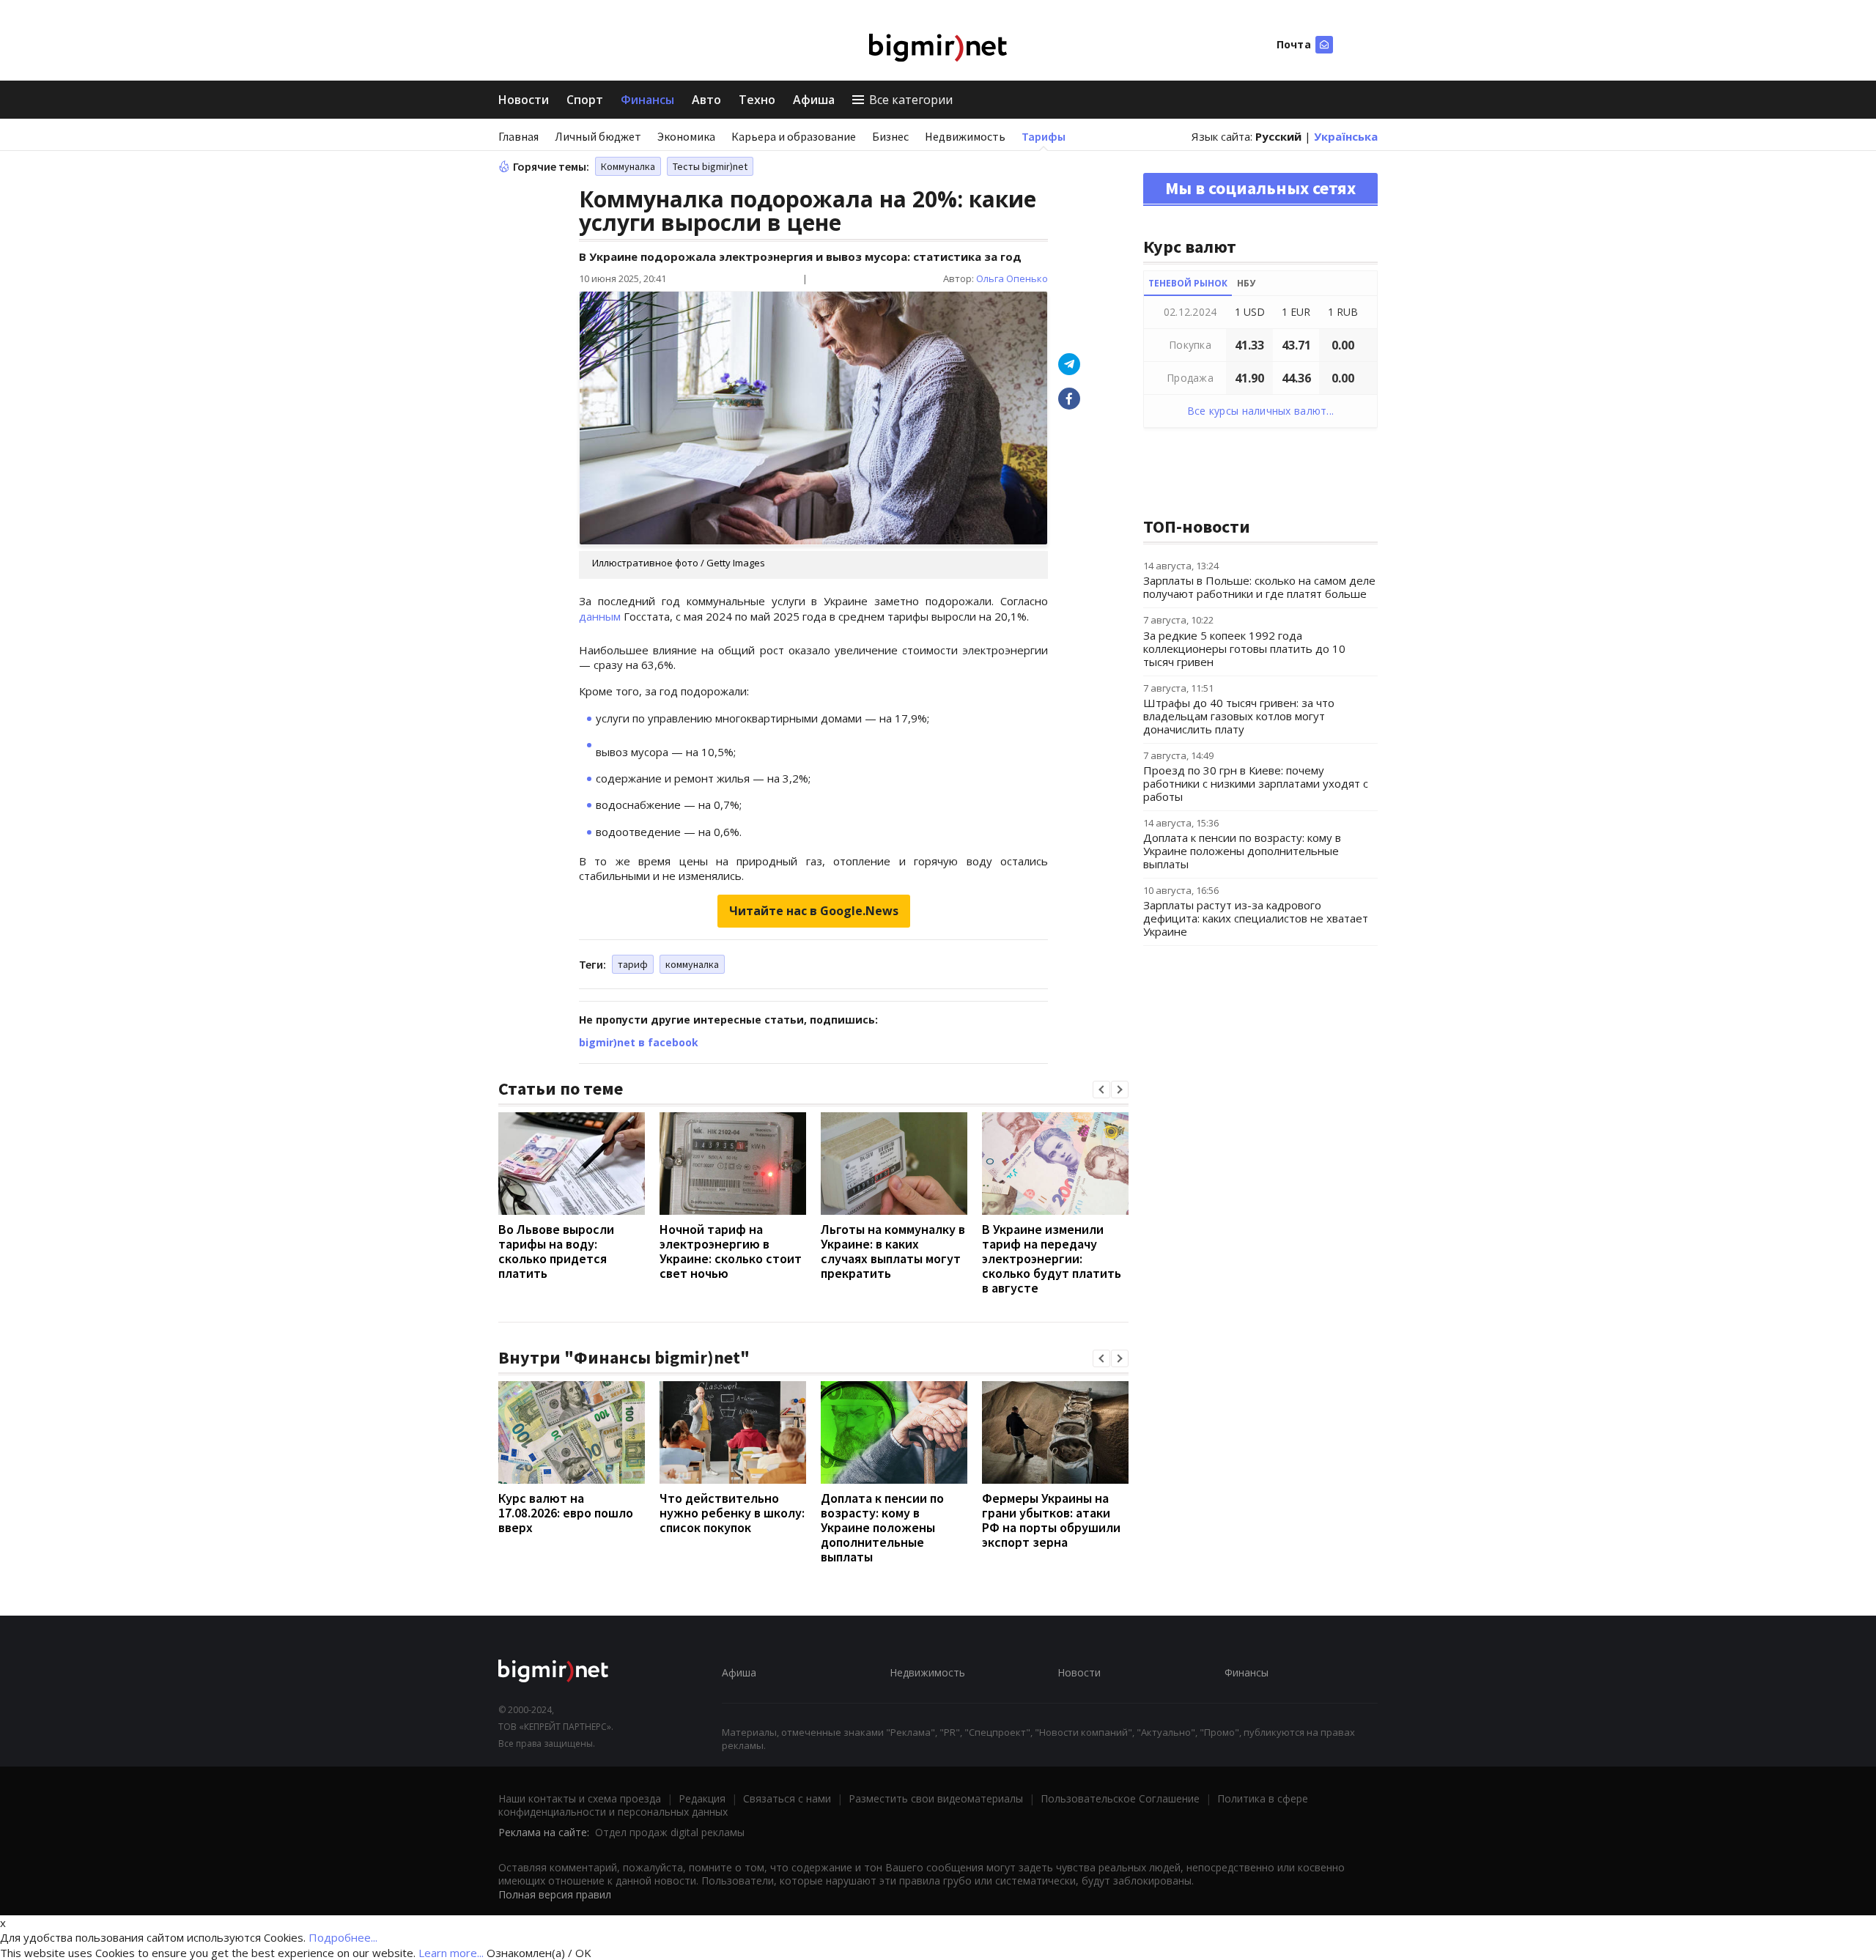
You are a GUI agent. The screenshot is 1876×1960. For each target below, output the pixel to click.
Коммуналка (628, 166)
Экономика (686, 136)
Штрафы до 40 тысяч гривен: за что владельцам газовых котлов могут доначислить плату (1239, 716)
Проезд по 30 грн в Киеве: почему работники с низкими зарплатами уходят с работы (1256, 783)
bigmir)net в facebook (639, 1042)
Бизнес (890, 136)
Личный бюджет (598, 136)
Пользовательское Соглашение (1120, 1798)
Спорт (585, 100)
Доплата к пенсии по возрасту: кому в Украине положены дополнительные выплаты (882, 1527)
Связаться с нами (787, 1798)
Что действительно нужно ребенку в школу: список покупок (732, 1513)
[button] (1101, 1090)
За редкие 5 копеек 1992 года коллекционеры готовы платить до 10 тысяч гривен (1244, 648)
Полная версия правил (555, 1894)
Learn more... (451, 1953)
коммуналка (692, 964)
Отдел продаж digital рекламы (670, 1832)
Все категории (911, 100)
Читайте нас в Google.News (814, 911)
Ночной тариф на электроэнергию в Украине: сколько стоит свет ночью (731, 1251)
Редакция (702, 1798)
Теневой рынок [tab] (1188, 283)
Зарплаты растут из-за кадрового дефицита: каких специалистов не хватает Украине (1256, 918)
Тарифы (1044, 136)
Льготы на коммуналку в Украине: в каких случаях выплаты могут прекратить (893, 1251)
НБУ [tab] (1246, 283)
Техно (757, 100)
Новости (524, 100)
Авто (706, 100)
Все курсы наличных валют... (1261, 411)
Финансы (647, 100)
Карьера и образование (794, 136)
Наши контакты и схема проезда (580, 1798)
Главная (518, 136)
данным (600, 616)
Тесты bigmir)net (710, 166)
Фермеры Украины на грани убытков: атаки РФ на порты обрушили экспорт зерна (1051, 1520)
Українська (1346, 136)
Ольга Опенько (1012, 278)
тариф (633, 964)
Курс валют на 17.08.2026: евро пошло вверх (566, 1513)
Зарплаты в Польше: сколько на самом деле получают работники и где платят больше (1259, 587)
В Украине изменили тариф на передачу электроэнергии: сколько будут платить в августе (1052, 1258)
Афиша (814, 100)
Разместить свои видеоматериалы (936, 1798)
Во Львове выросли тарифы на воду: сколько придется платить (556, 1251)
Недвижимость (965, 136)
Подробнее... (343, 1937)
